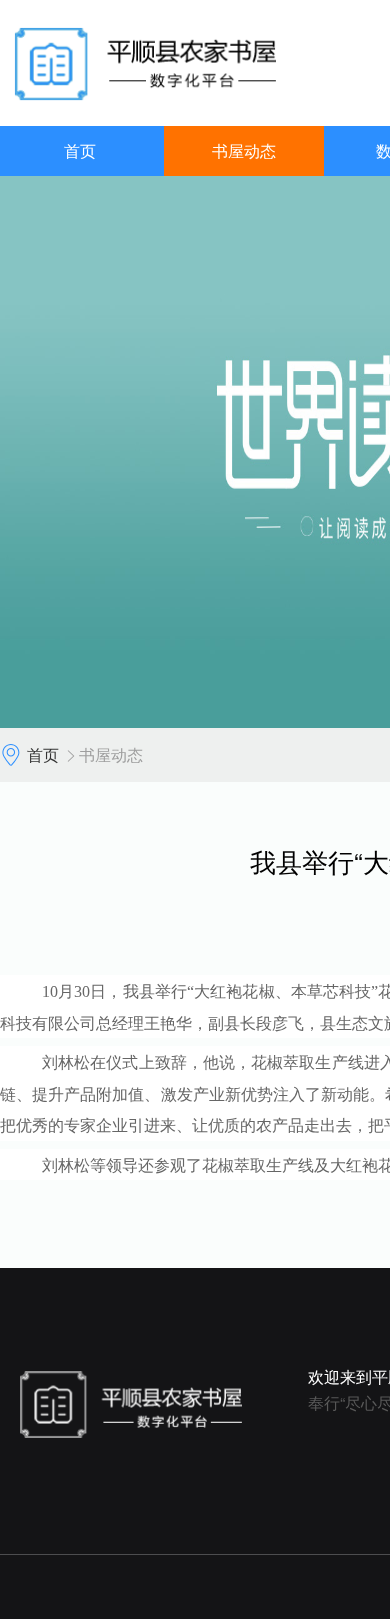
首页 (80, 150)
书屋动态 (244, 150)
